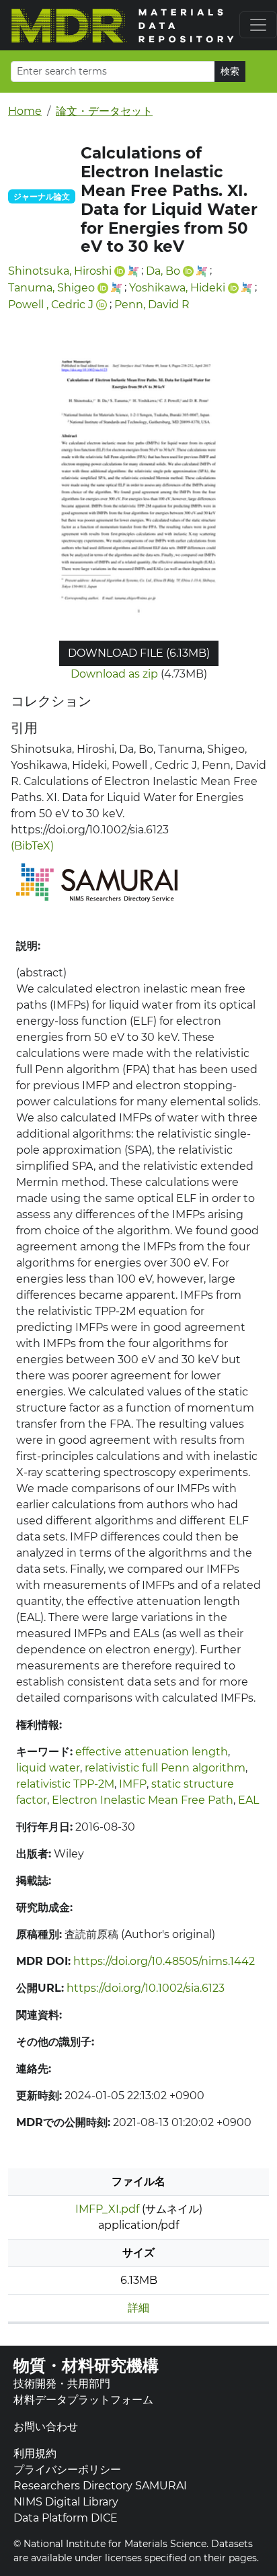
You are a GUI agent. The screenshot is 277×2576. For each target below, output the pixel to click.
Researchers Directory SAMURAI (100, 2486)
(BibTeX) (32, 846)
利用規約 (35, 2453)
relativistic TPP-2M (65, 1784)
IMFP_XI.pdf (107, 2209)
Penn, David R (152, 305)
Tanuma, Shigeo (51, 288)
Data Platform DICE (66, 2518)
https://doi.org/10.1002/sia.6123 (146, 1988)
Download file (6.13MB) (139, 653)
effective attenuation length (152, 1752)
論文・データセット (104, 111)
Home (25, 111)
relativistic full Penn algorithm (165, 1768)
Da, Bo (163, 271)
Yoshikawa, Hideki (177, 288)
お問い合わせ (46, 2427)
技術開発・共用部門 (62, 2384)
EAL (248, 1800)
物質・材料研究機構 (86, 2365)
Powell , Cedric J (51, 305)
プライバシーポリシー (67, 2470)
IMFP (133, 1784)
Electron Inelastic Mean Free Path (143, 1800)
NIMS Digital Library (66, 2502)
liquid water (48, 1768)
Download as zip (114, 674)
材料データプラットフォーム (83, 2400)
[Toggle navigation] (258, 25)
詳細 (138, 2308)
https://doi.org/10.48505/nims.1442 (164, 1961)
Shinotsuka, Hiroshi (60, 271)
